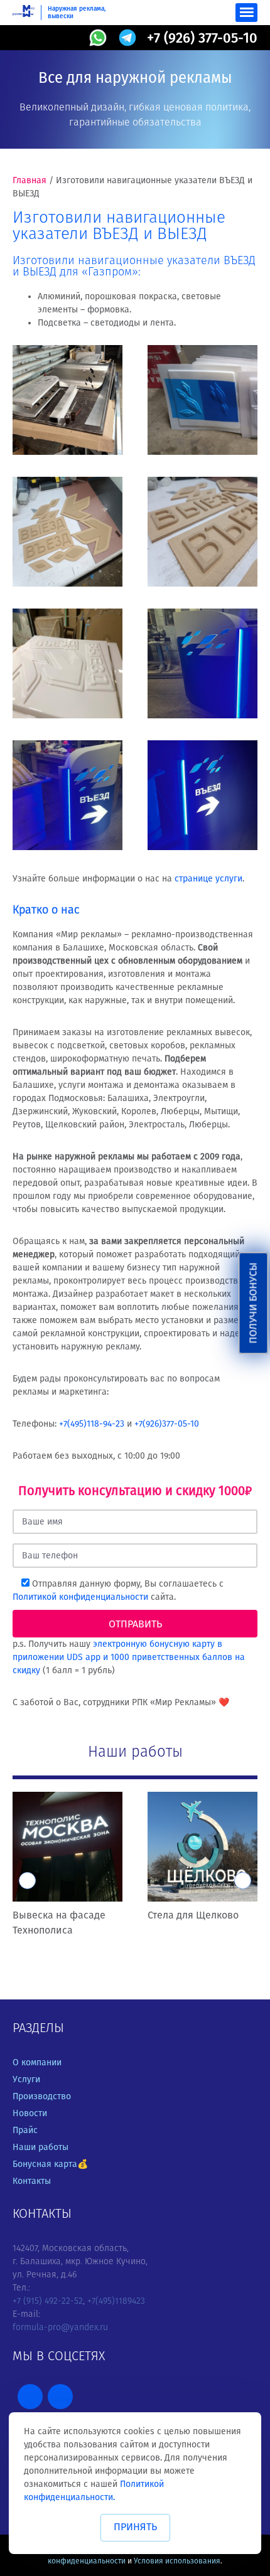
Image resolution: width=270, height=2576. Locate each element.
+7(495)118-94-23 (92, 1424)
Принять (135, 2527)
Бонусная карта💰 (50, 2164)
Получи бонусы (253, 1303)
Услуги (26, 2079)
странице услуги (208, 879)
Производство (42, 2096)
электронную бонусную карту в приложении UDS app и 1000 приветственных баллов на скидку (129, 1657)
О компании (37, 2062)
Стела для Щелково (193, 1915)
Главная (30, 180)
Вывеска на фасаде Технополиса (59, 1923)
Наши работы (40, 2147)
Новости (30, 2113)
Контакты (32, 2181)
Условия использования (177, 2561)
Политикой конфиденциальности (82, 1597)
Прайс (25, 2130)
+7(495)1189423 (116, 2301)
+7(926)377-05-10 (167, 1424)
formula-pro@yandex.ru (60, 2327)
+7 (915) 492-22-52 (48, 2301)
